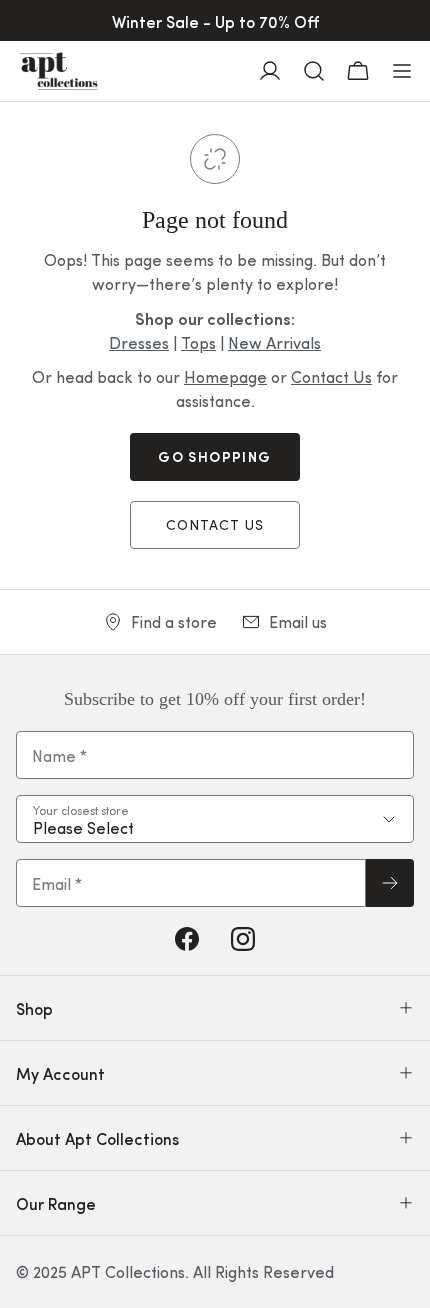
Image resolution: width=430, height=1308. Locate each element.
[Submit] (390, 883)
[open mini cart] (358, 71)
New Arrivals (274, 342)
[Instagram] (243, 939)
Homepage (225, 376)
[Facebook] (187, 939)
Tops (198, 342)
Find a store (174, 621)
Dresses (139, 342)
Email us (298, 621)
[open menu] (402, 71)
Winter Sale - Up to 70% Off (215, 21)
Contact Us (331, 376)
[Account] (270, 71)
